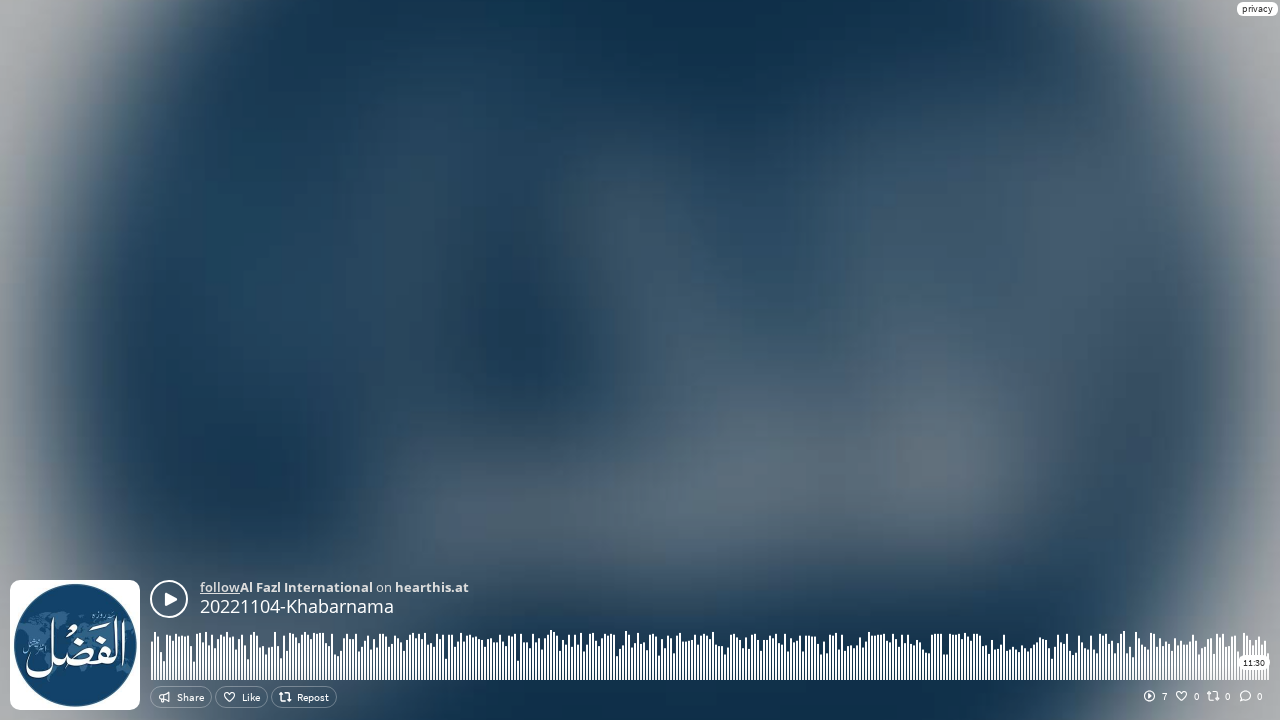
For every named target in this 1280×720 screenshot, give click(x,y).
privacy (1257, 8)
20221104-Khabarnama (297, 606)
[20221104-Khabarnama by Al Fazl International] (169, 599)
